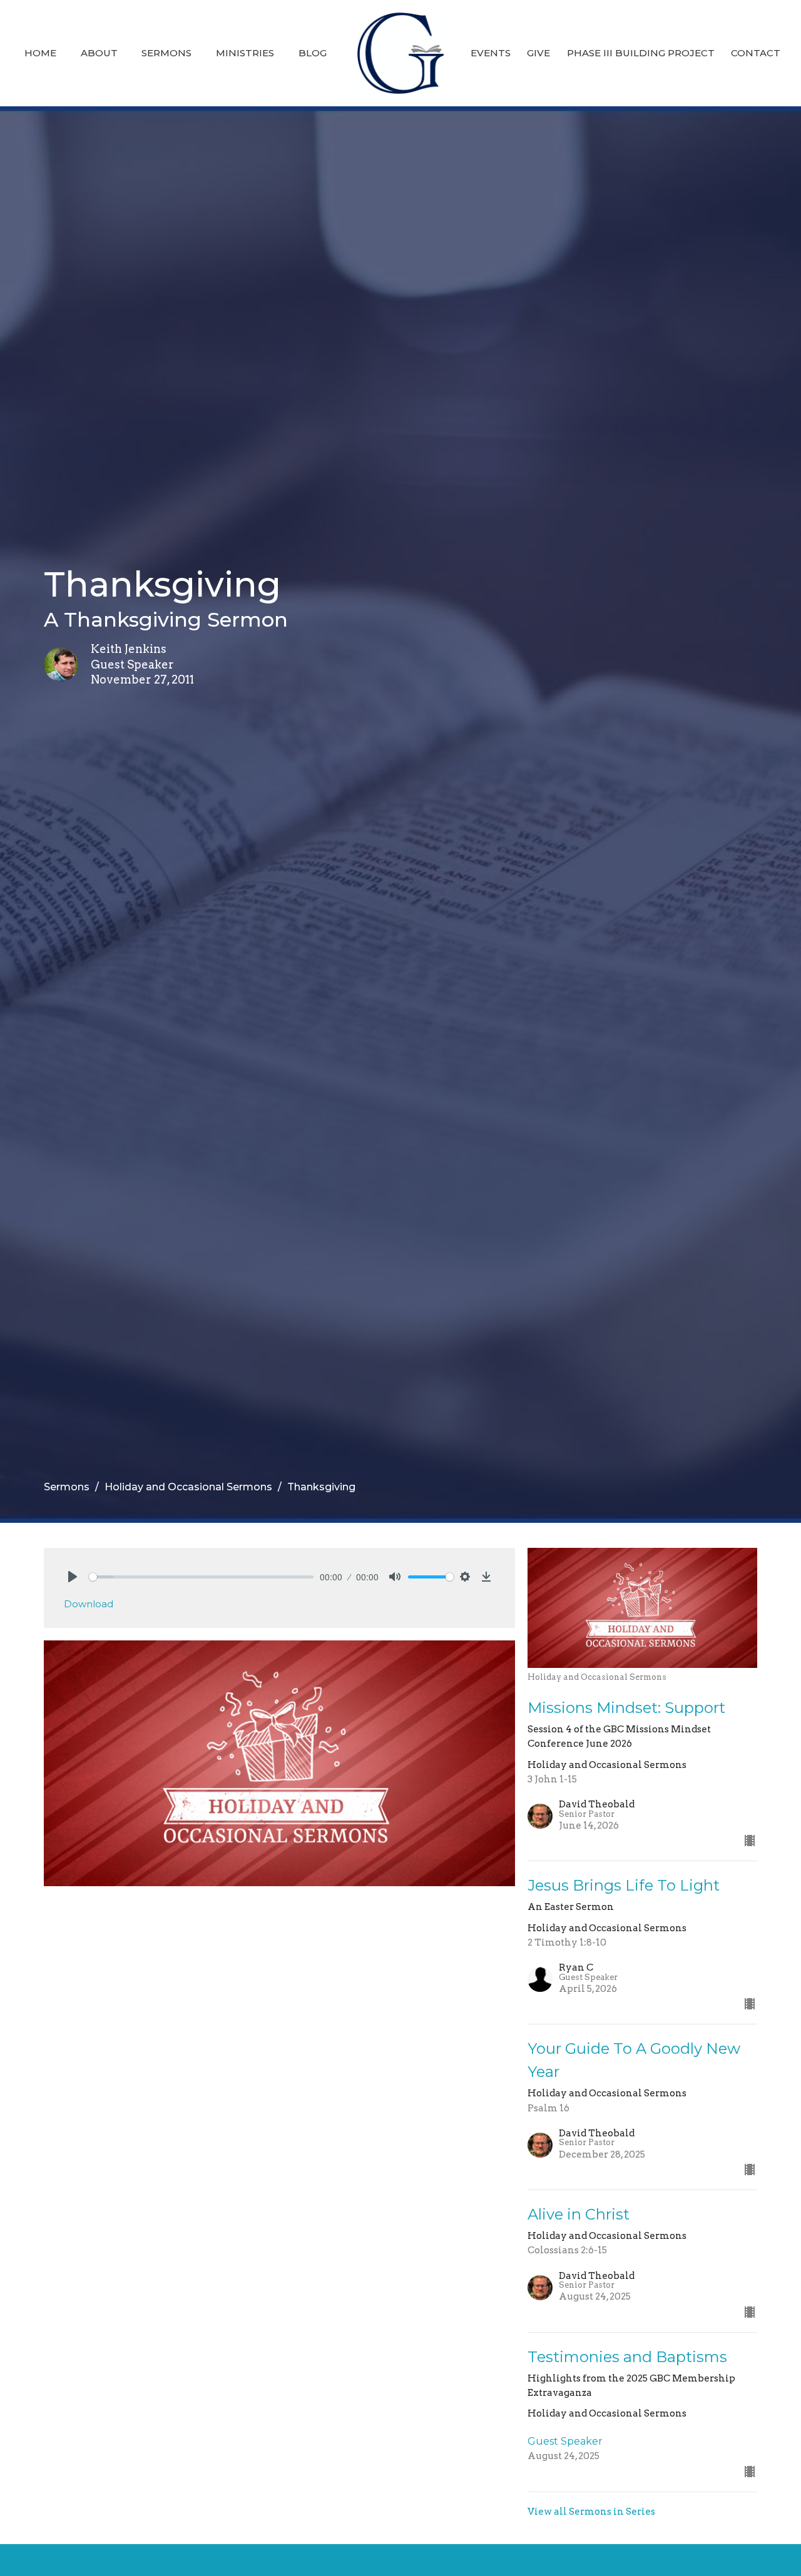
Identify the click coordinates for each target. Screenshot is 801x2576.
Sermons (166, 53)
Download (89, 1604)
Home (40, 53)
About (99, 53)
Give (538, 53)
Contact (756, 53)
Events (491, 53)
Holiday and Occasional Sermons (188, 1487)
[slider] (201, 1577)
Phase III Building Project (641, 53)
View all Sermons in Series (591, 2512)
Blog (313, 53)
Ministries (245, 53)
